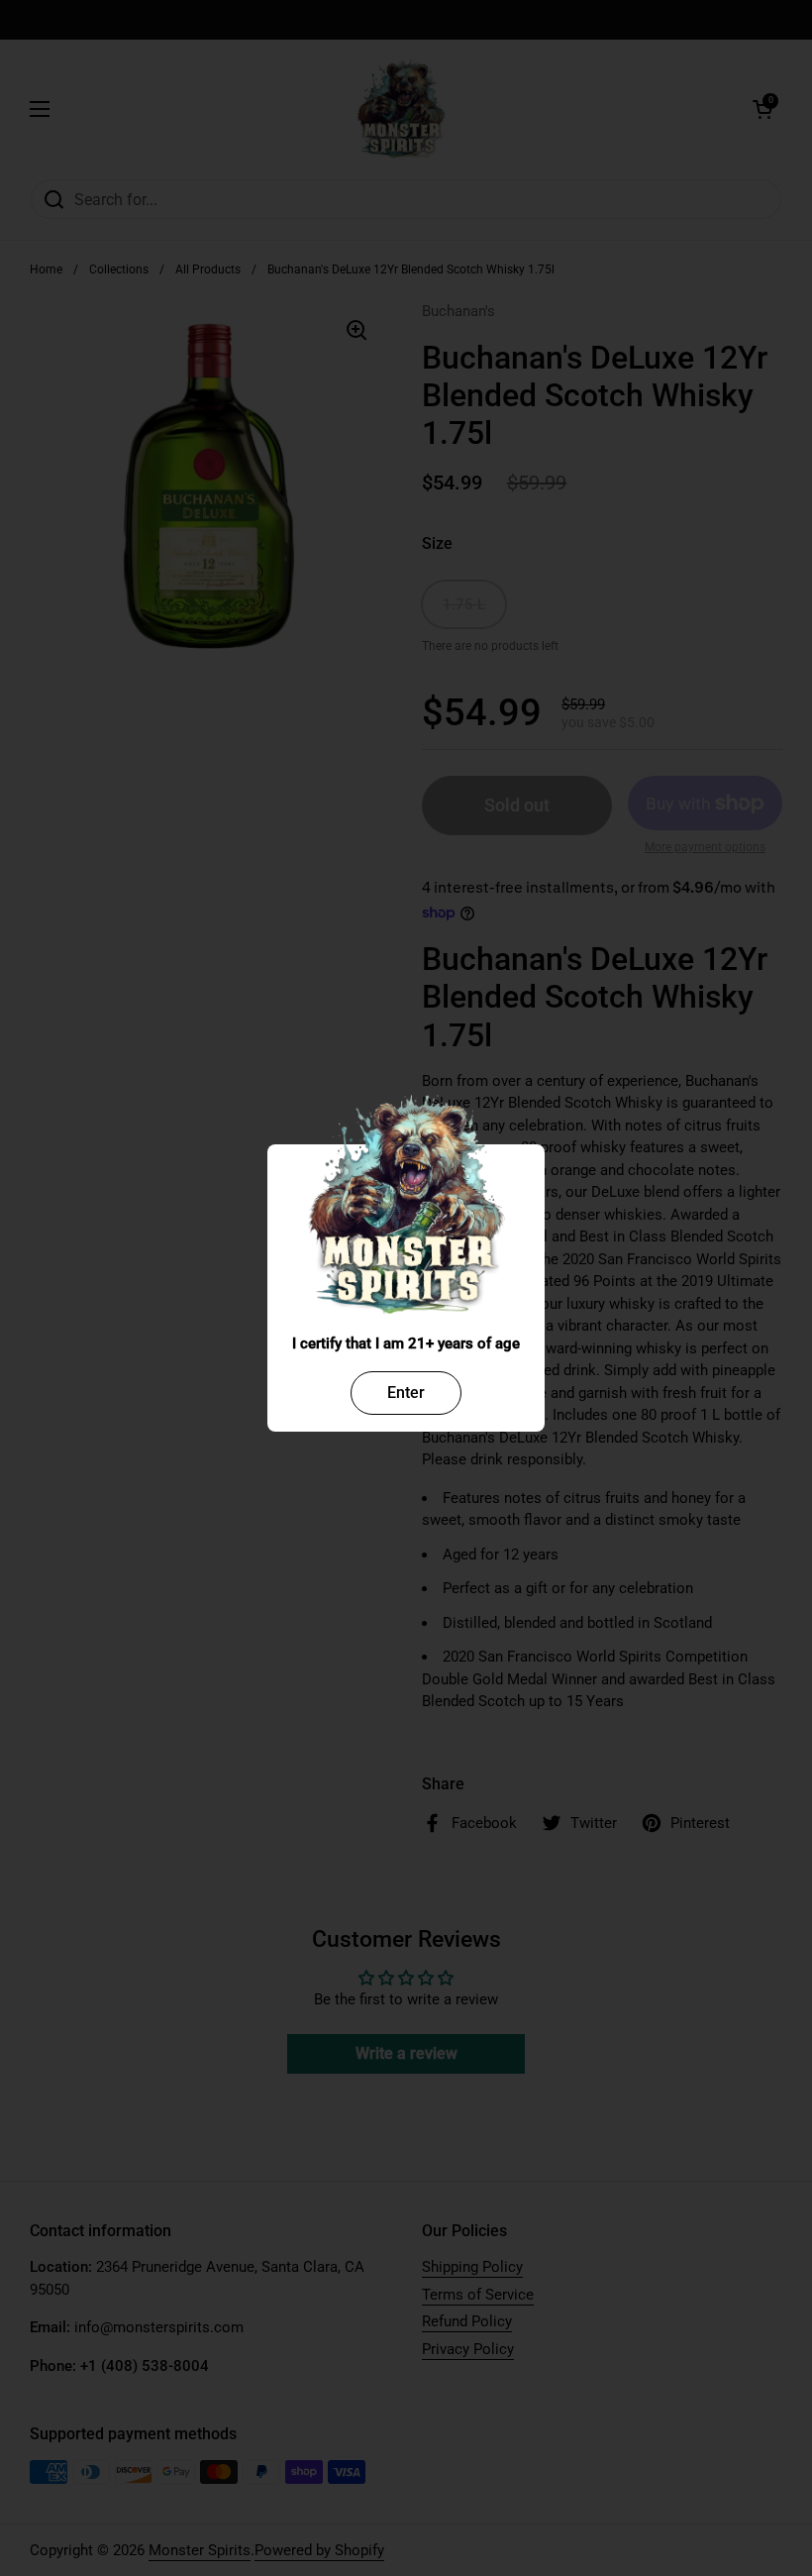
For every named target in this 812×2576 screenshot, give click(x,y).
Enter (406, 1393)
